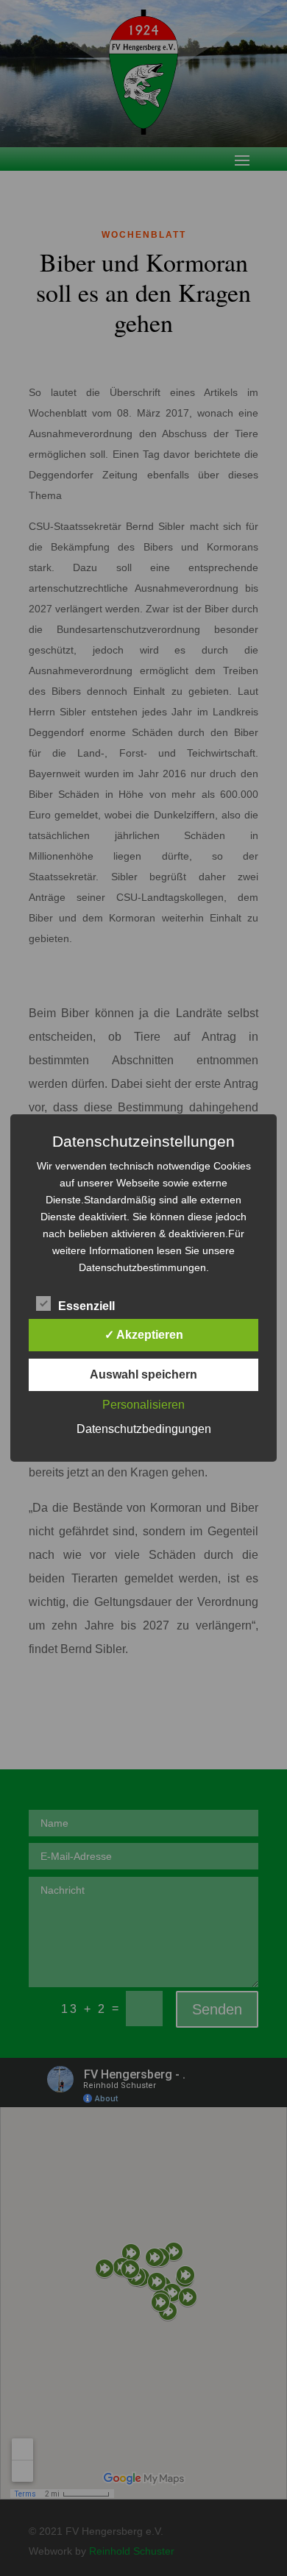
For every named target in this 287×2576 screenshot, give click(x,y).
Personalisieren (143, 1405)
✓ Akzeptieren (144, 1335)
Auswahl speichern (143, 1374)
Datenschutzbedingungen (144, 1429)
